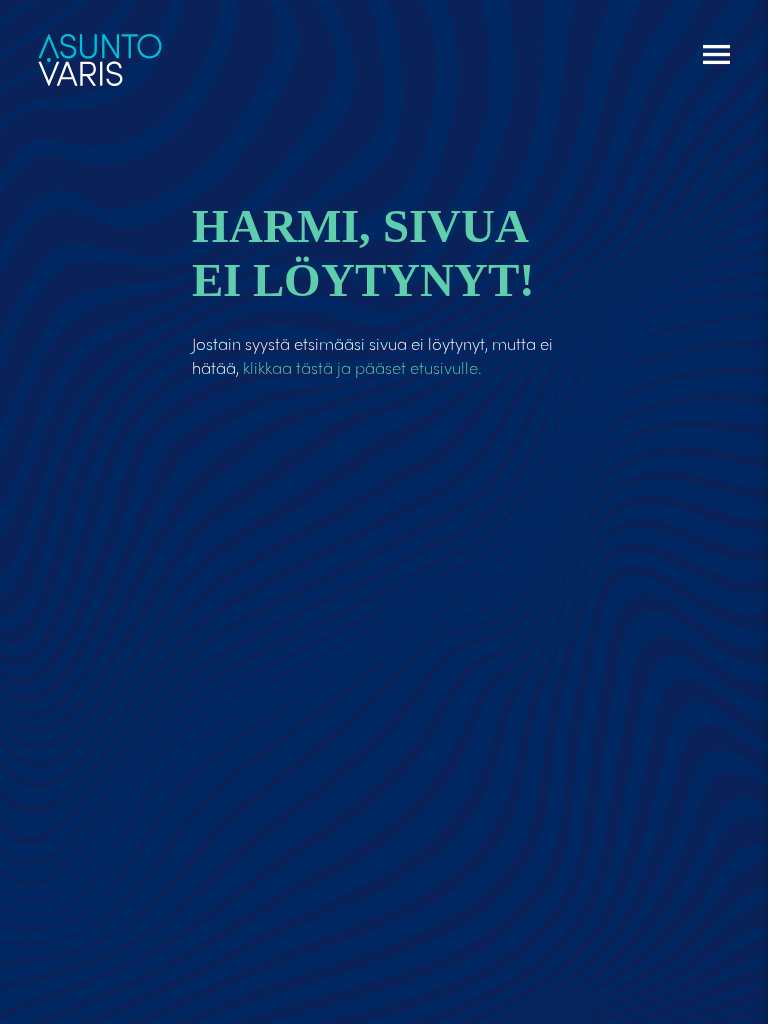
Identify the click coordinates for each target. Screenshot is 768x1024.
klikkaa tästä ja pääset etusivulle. (362, 367)
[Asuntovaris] (100, 51)
